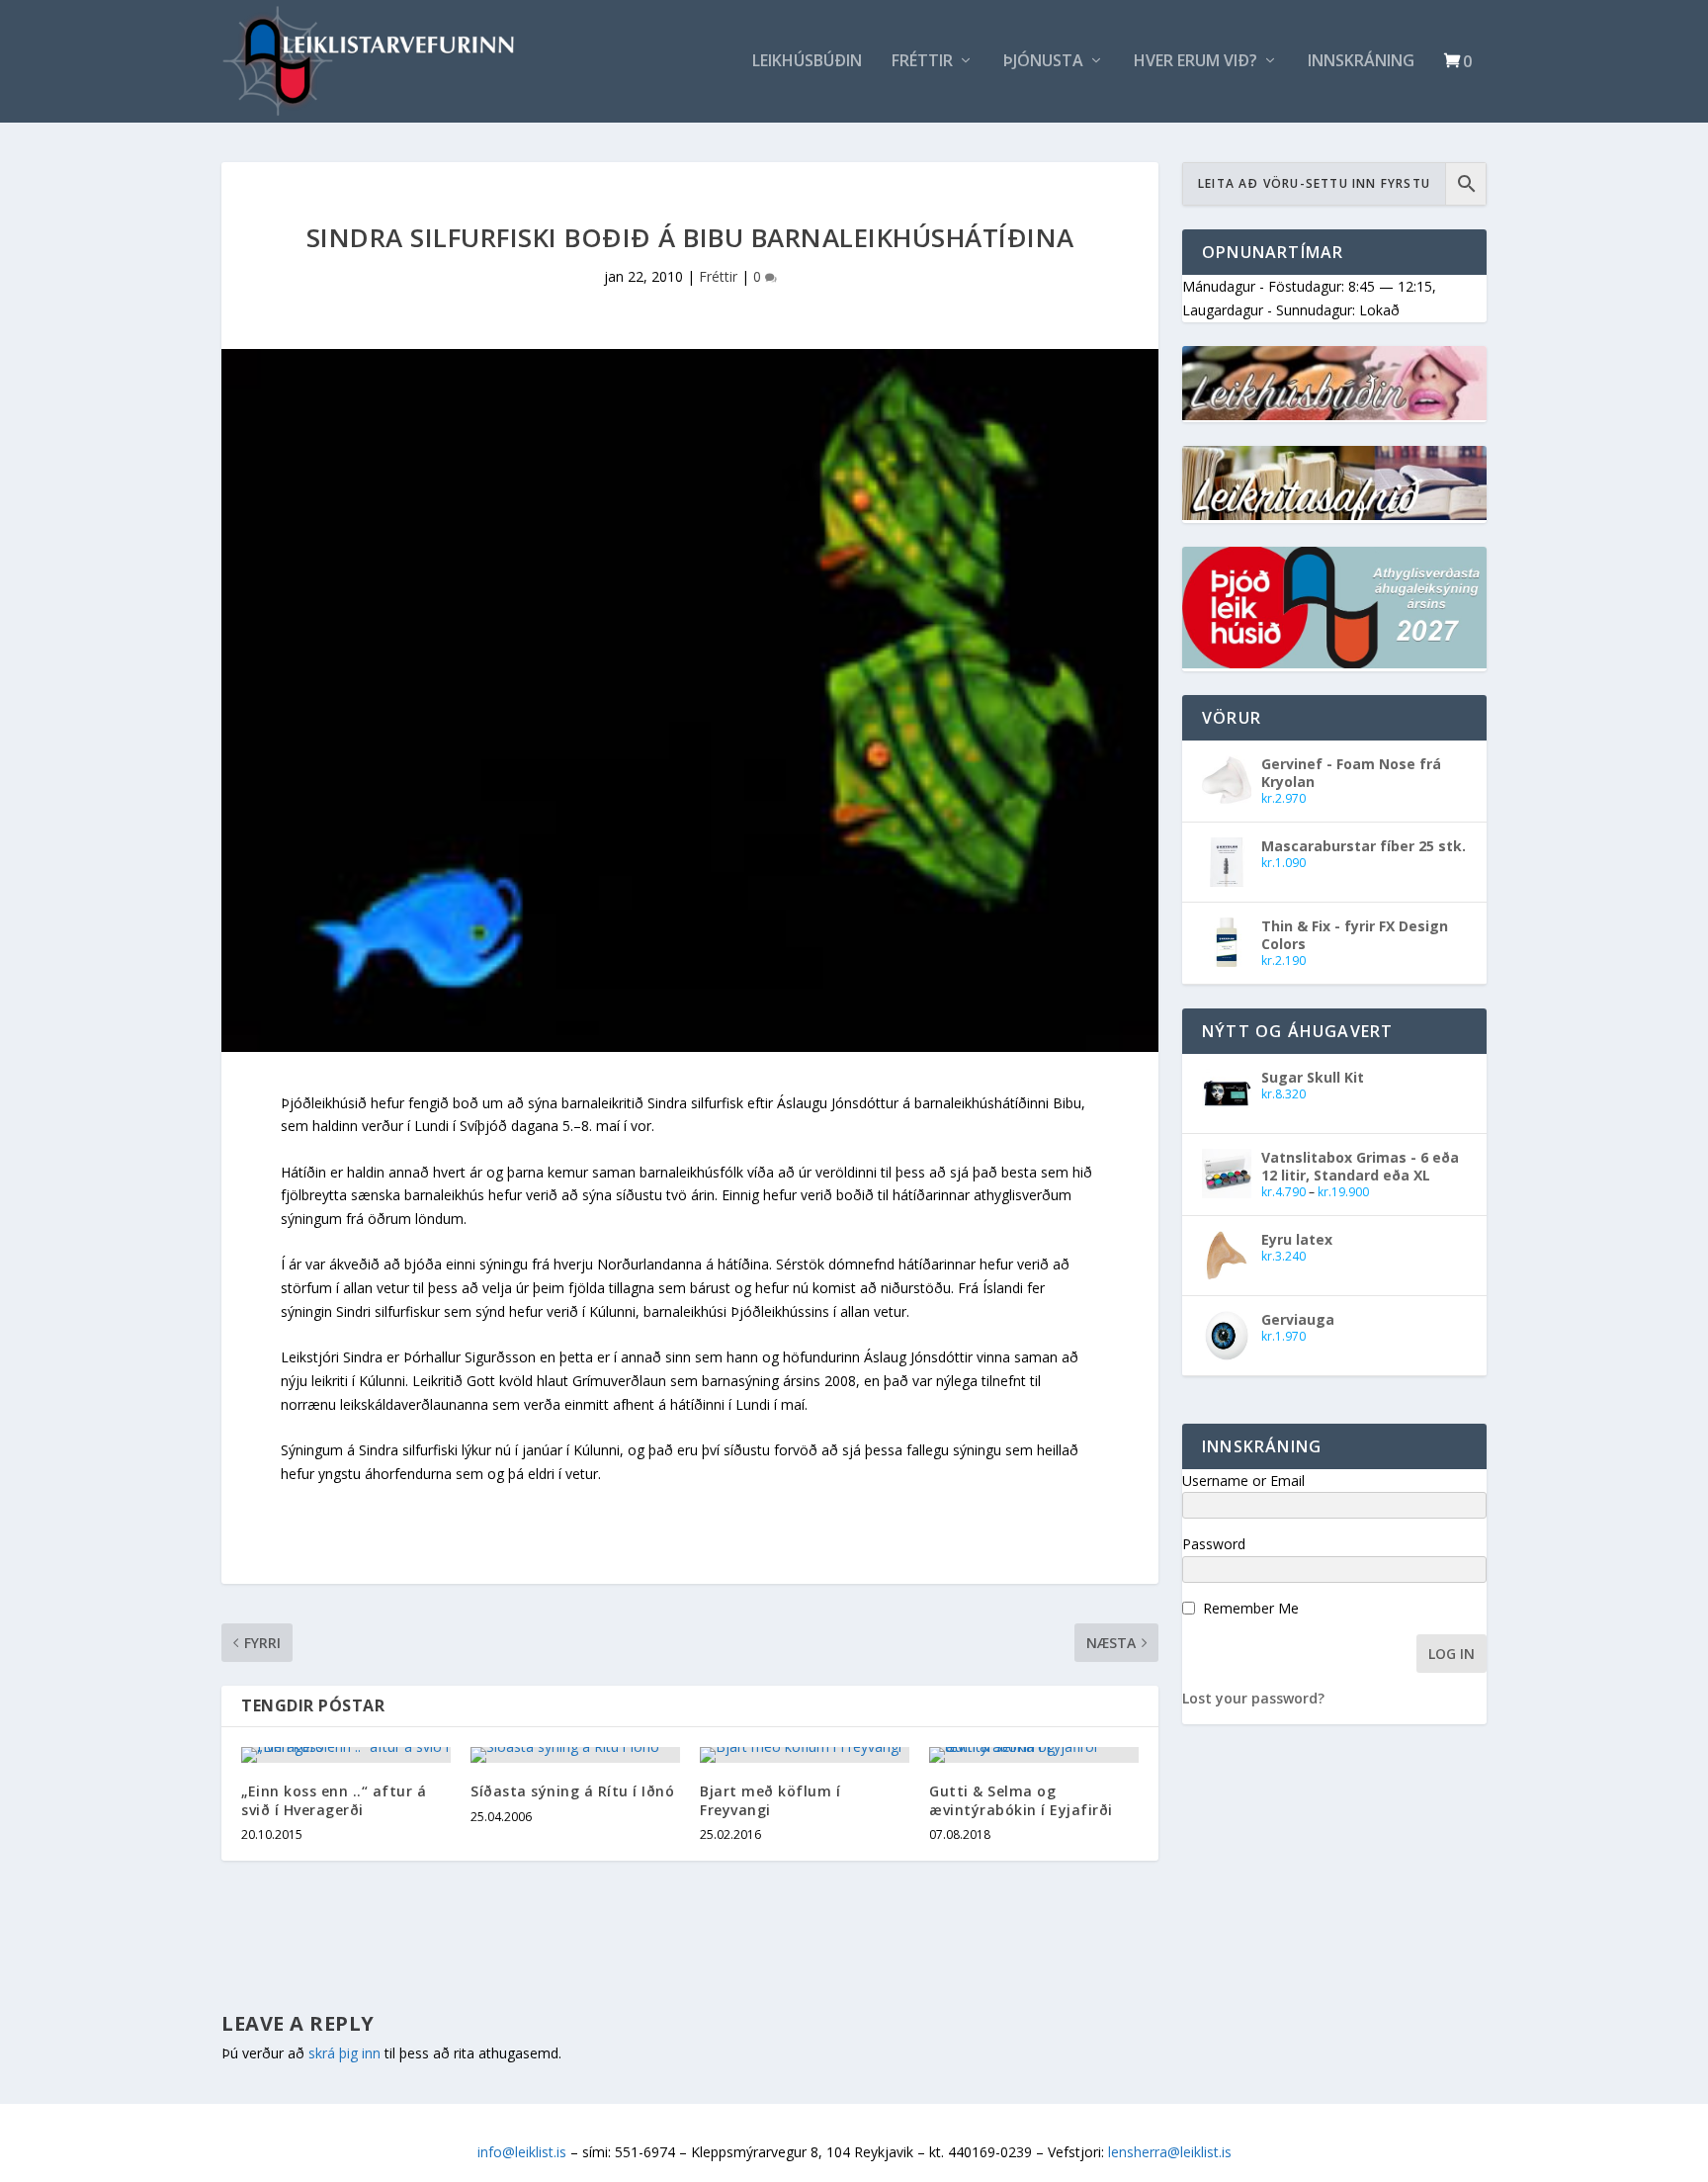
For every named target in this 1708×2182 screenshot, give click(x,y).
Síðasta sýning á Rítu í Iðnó (572, 1791)
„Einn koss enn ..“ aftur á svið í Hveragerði (334, 1800)
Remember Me (1251, 1608)
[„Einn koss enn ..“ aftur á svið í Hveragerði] (346, 1755)
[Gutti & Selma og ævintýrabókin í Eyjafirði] (1034, 1755)
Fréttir (922, 62)
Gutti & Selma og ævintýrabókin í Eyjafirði (1021, 1800)
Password (1214, 1544)
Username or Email (1243, 1481)
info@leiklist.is (522, 2152)
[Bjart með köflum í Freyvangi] (805, 1755)
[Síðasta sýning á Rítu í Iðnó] (575, 1755)
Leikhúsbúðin (807, 62)
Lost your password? (1253, 1698)
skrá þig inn (344, 2053)
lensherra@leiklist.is (1170, 2152)
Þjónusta (1043, 62)
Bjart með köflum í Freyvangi (770, 1800)
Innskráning (1361, 62)
